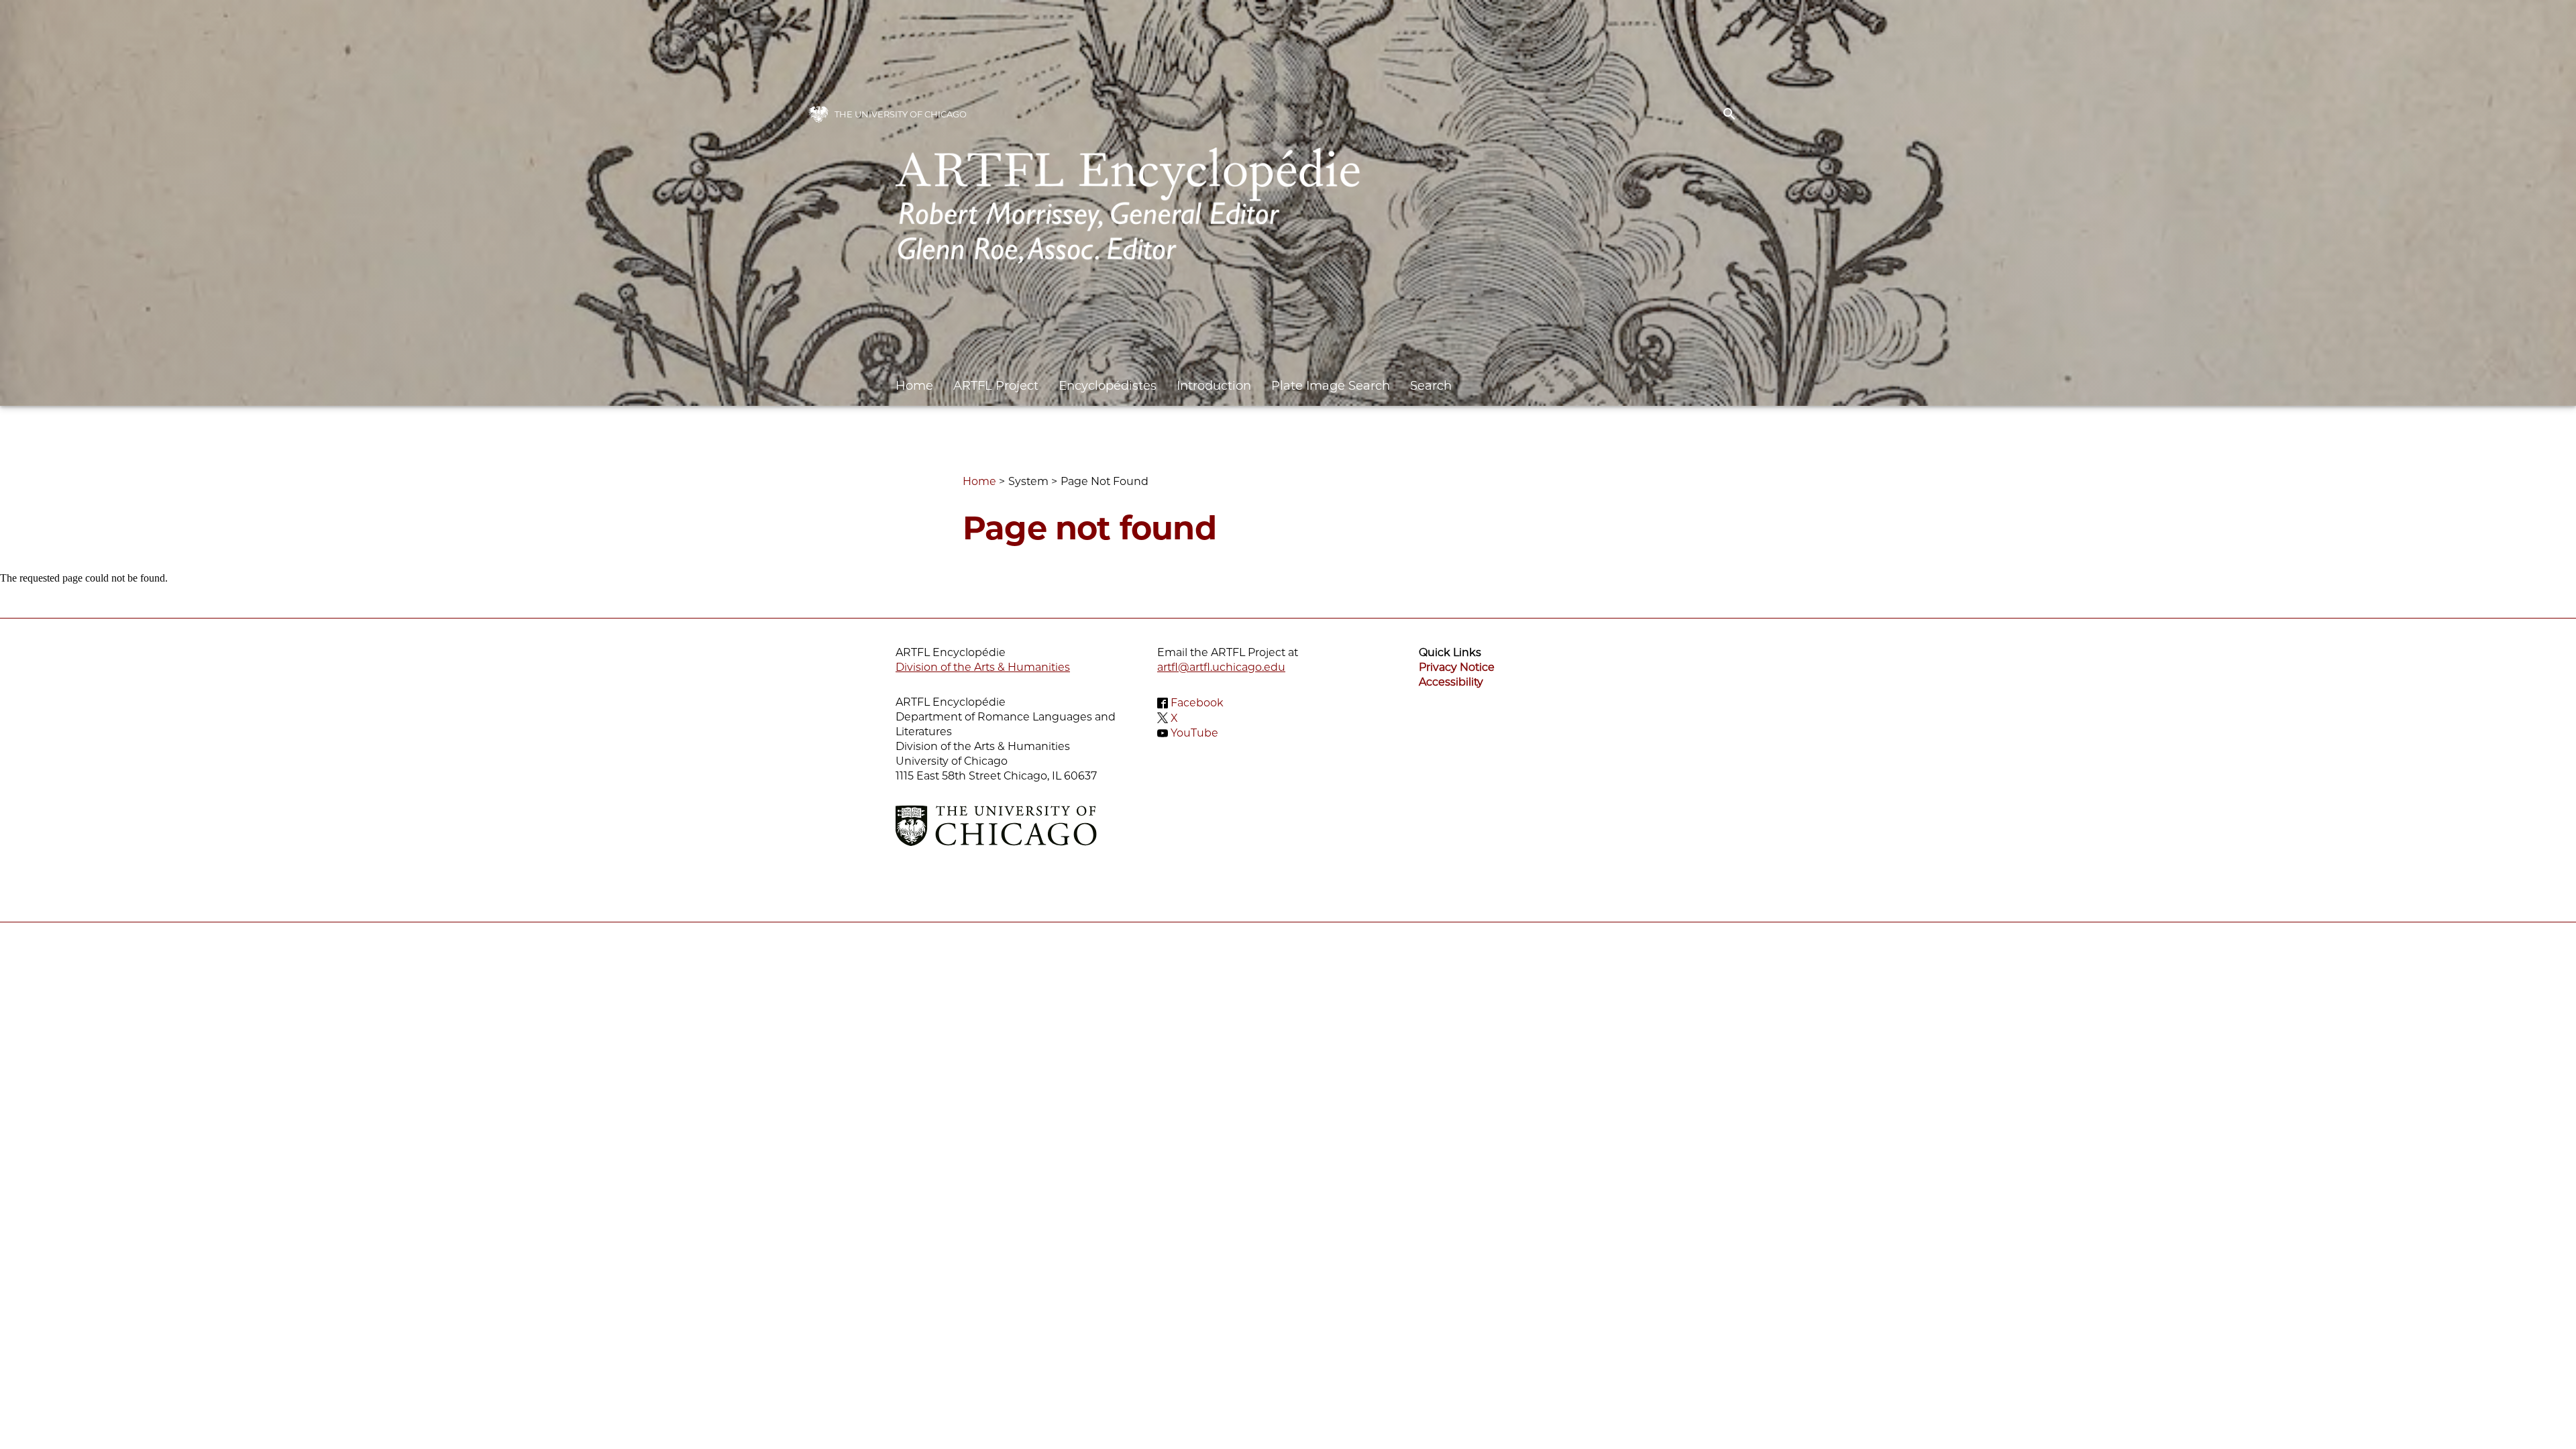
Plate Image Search (1331, 386)
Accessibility (1451, 682)
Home (914, 386)
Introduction (1214, 386)
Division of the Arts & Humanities (983, 667)
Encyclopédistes (1108, 386)
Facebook (1197, 703)
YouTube (1194, 733)
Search (1431, 386)
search (1729, 114)
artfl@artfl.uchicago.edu (1221, 667)
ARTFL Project (996, 386)
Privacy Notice (1457, 667)
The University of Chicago (901, 114)
